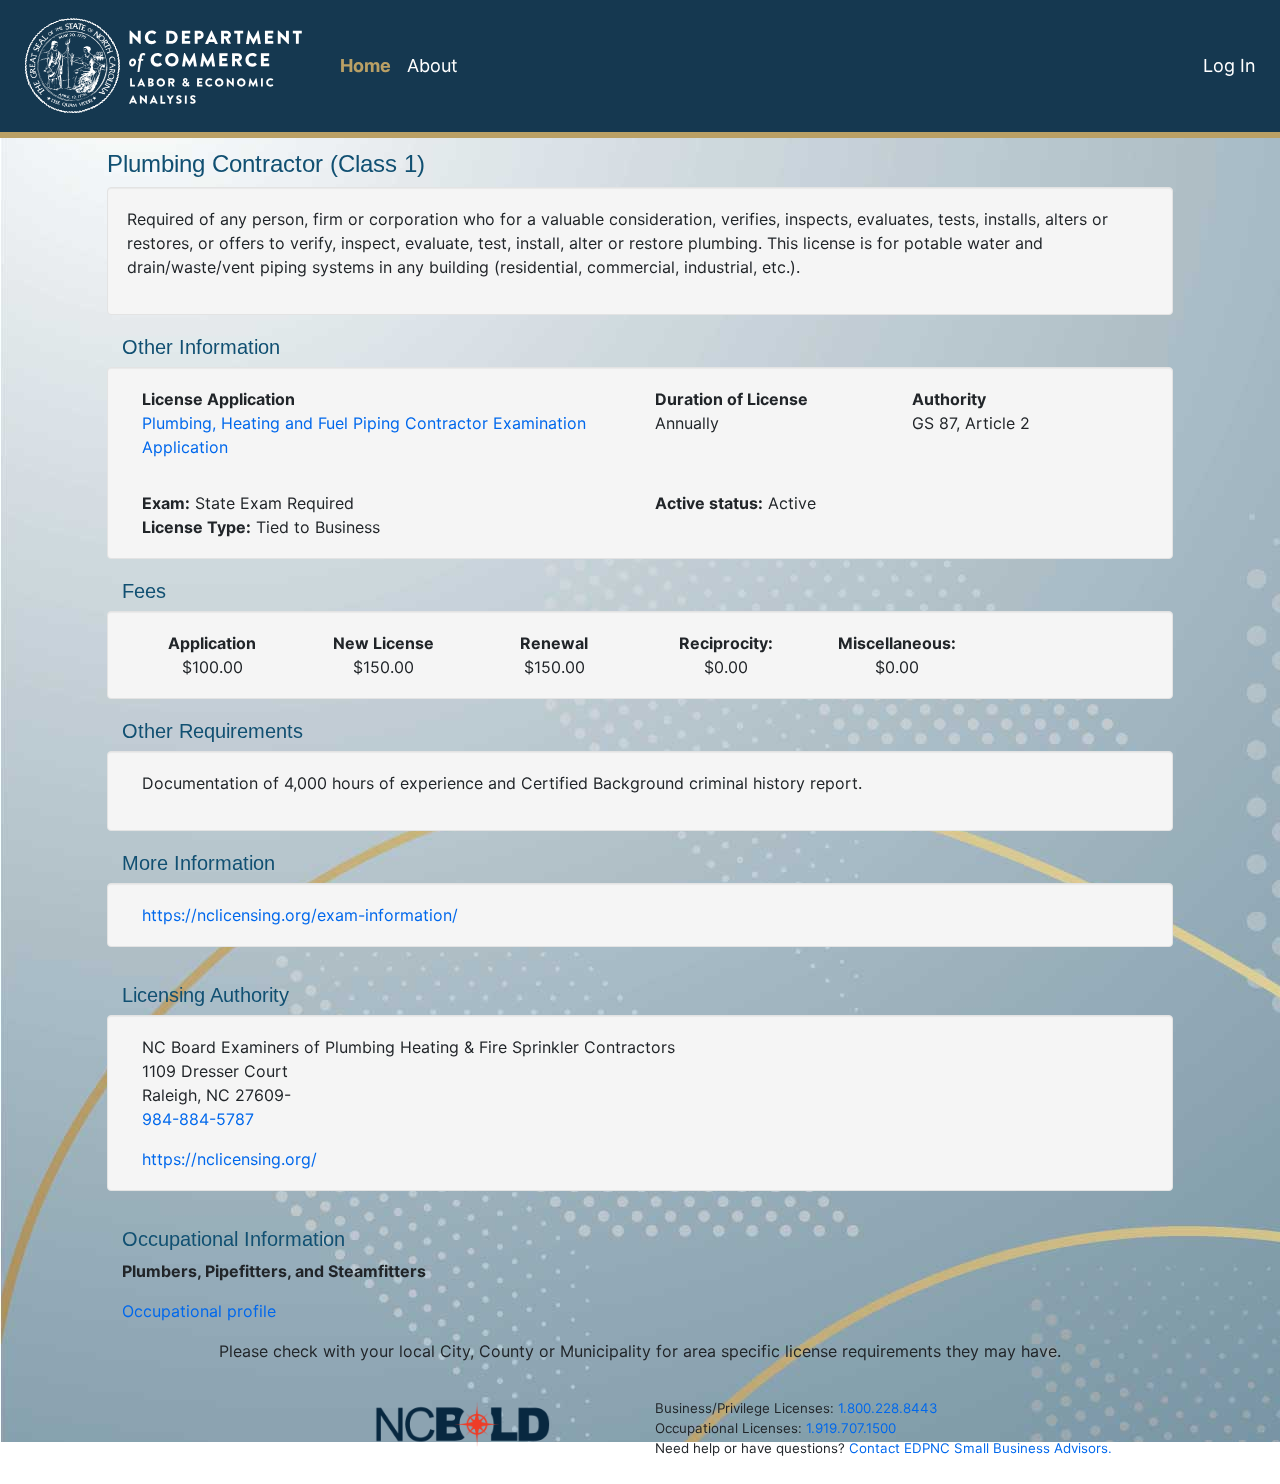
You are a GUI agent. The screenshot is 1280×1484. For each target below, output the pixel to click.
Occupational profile (199, 1311)
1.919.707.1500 (851, 1428)
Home (365, 65)
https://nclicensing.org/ (229, 1159)
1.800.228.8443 (887, 1408)
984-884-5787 (198, 1119)
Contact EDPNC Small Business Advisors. (980, 1448)
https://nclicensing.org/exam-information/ (300, 915)
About (432, 65)
